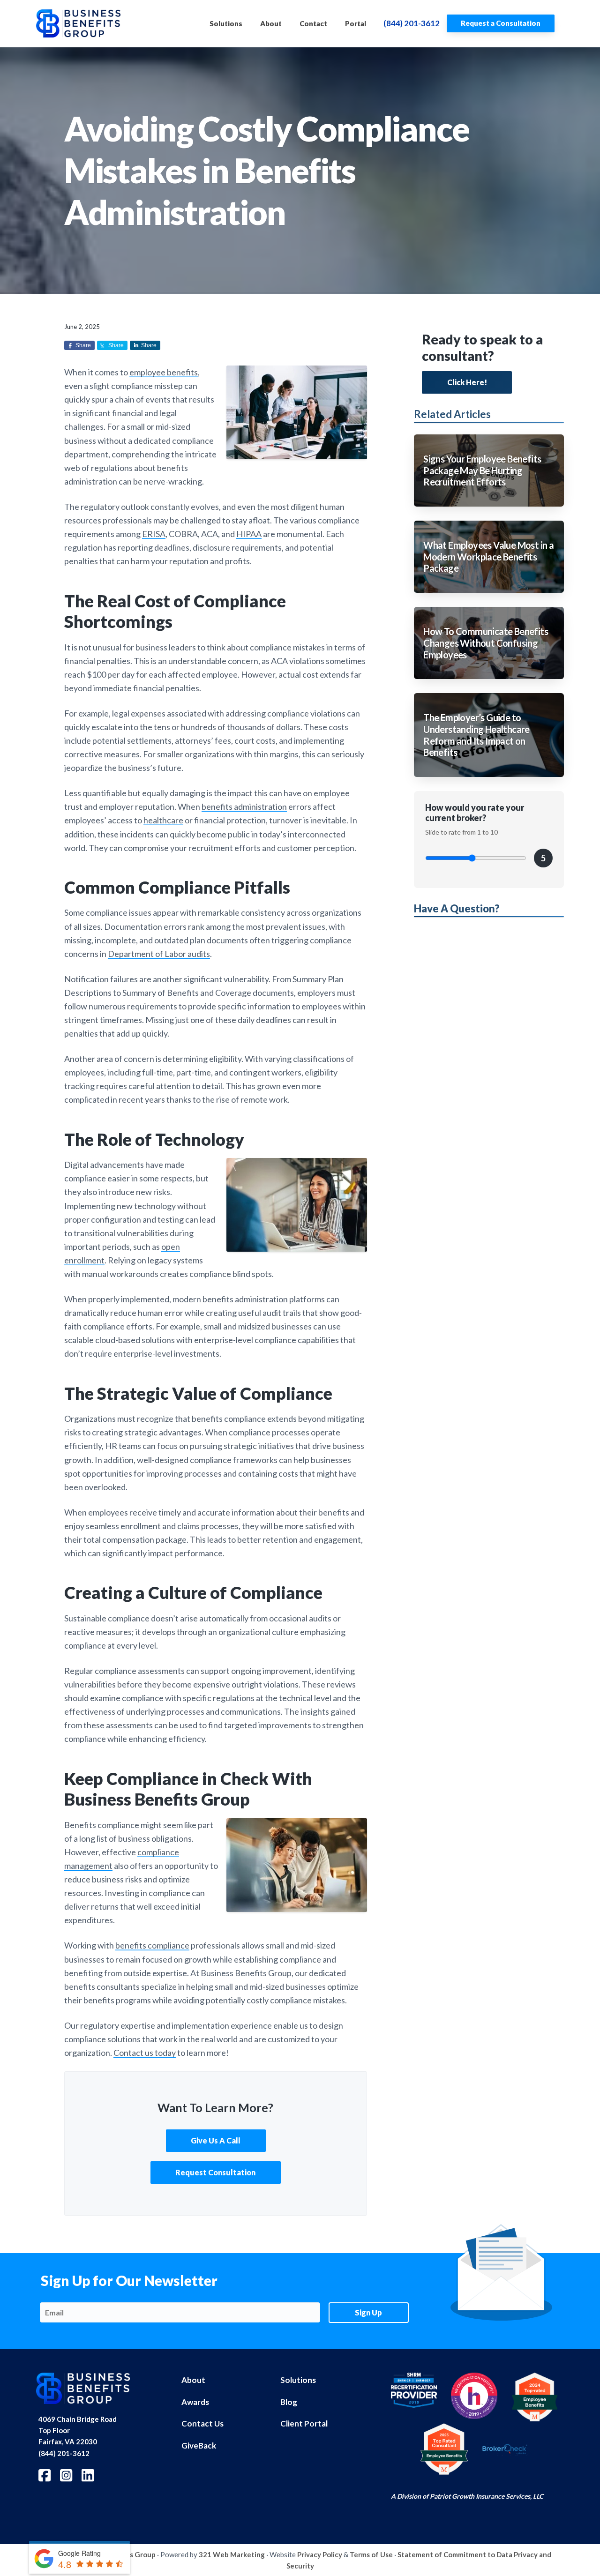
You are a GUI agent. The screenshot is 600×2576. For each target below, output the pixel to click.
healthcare (163, 820)
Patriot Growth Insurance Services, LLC (487, 2496)
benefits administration (244, 806)
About (193, 2380)
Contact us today (145, 2053)
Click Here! (467, 382)
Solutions (298, 2380)
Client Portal (304, 2423)
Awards (195, 2402)
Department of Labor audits (159, 954)
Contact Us (202, 2423)
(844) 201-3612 (412, 23)
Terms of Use (371, 2554)
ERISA (154, 534)
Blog (289, 2402)
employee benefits (164, 372)
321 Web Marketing (232, 2554)
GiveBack (199, 2445)
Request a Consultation (501, 23)
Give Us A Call (216, 2140)
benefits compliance (152, 1945)
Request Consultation (215, 2172)
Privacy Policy (320, 2554)
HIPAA (249, 534)
